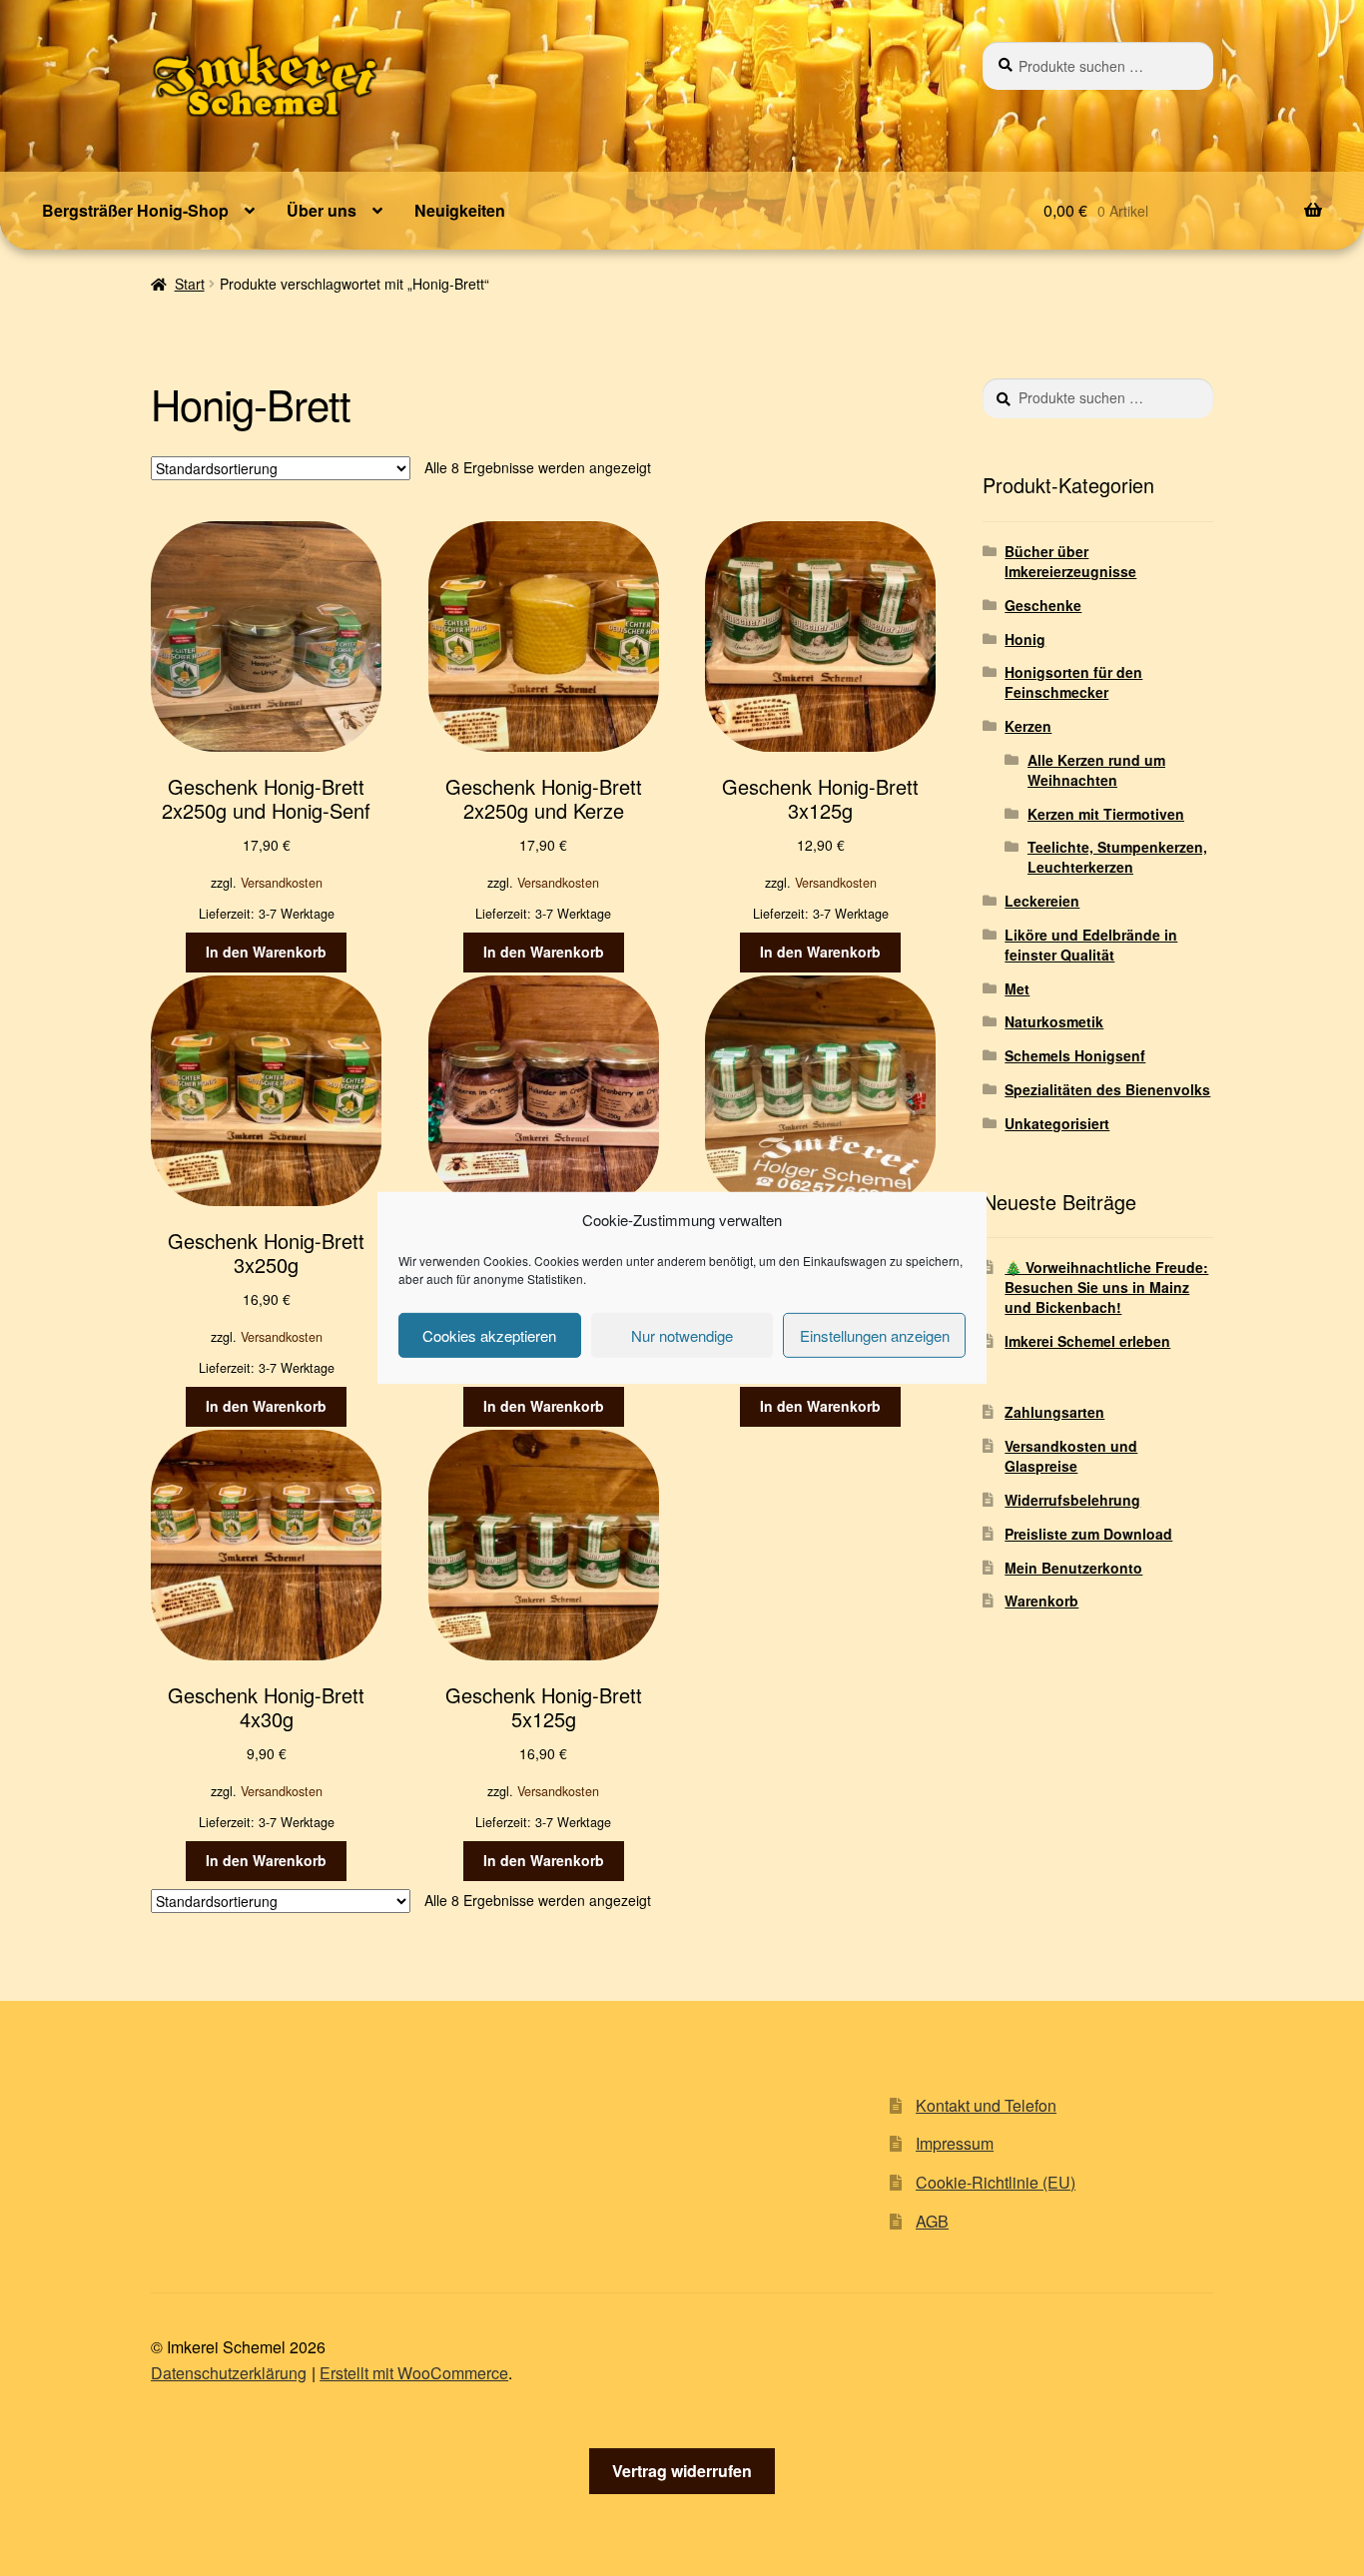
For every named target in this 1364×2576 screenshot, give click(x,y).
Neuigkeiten (460, 210)
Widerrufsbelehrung (1072, 1500)
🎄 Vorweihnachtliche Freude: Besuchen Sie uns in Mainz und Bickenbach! (1106, 1287)
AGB (932, 2221)
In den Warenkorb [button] (266, 952)
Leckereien (1042, 901)
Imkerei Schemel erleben (1087, 1341)
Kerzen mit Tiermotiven (1106, 814)
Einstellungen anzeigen (875, 1335)
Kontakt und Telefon (986, 2105)
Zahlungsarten (1054, 1412)
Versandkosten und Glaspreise (1071, 1456)
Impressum (955, 2143)
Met (1017, 988)
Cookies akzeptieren (489, 1335)
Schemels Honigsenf (1075, 1055)
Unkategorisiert (1057, 1123)
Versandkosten (282, 883)
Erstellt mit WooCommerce (414, 2373)
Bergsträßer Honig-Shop (135, 210)
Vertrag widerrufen (682, 2471)
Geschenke (1043, 605)
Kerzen (1028, 726)
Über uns (322, 210)
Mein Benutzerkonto (1073, 1568)
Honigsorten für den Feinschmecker (1073, 682)
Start (190, 284)
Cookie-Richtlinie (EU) (996, 2182)
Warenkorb (1041, 1601)
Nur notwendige (682, 1335)
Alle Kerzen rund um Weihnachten (1096, 770)
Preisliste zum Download (1088, 1534)
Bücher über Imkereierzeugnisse (1070, 561)
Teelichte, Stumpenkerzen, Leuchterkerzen (1117, 857)
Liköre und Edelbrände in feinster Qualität (1091, 945)
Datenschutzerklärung (229, 2373)
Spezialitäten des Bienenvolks (1107, 1089)
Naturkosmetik (1054, 1021)
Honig (1025, 639)
